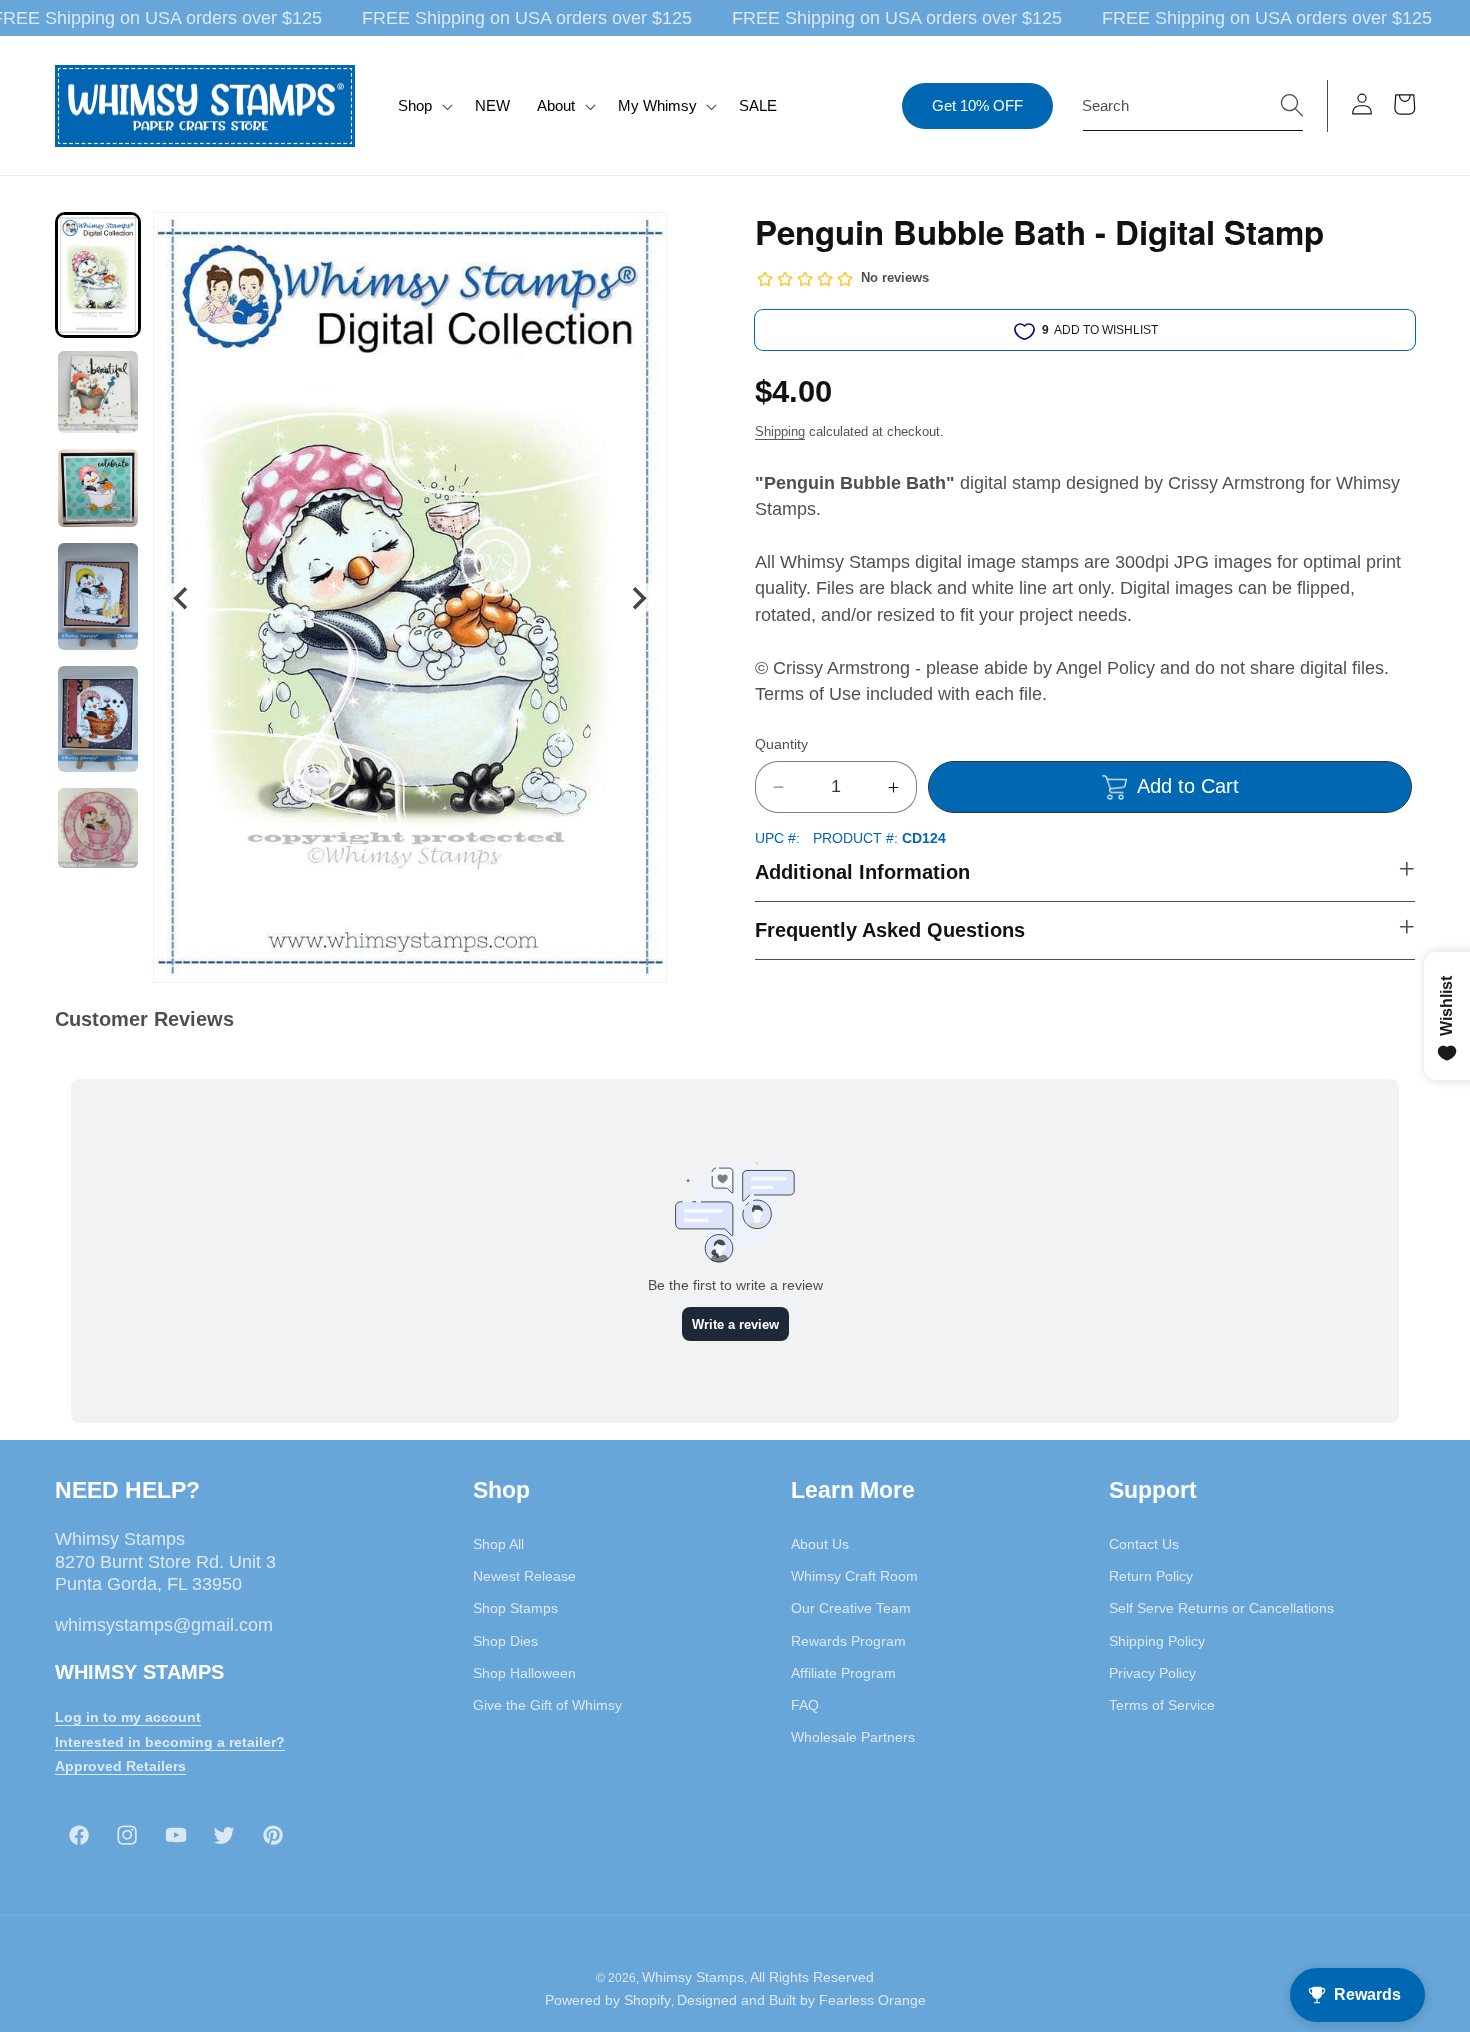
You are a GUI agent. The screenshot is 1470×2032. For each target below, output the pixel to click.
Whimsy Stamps (693, 1976)
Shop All (498, 1543)
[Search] (1292, 105)
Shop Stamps (515, 1608)
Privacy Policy (1152, 1672)
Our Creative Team (851, 1608)
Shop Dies (505, 1640)
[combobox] (1193, 106)
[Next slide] (638, 597)
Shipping (780, 431)
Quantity (781, 744)
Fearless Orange (872, 2000)
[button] (423, 106)
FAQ (805, 1704)
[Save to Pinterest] (639, 240)
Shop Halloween (524, 1672)
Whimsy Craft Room (854, 1575)
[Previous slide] (181, 597)
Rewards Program (848, 1640)
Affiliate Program (843, 1672)
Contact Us (1144, 1543)
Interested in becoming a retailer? (170, 1741)
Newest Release (524, 1575)
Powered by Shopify (608, 2000)
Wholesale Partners (853, 1737)
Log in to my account (128, 1716)
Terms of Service (1162, 1704)
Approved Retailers (120, 1766)
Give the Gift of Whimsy (547, 1704)
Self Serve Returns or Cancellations (1221, 1608)
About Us (820, 1543)
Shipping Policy (1157, 1640)
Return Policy (1151, 1575)
